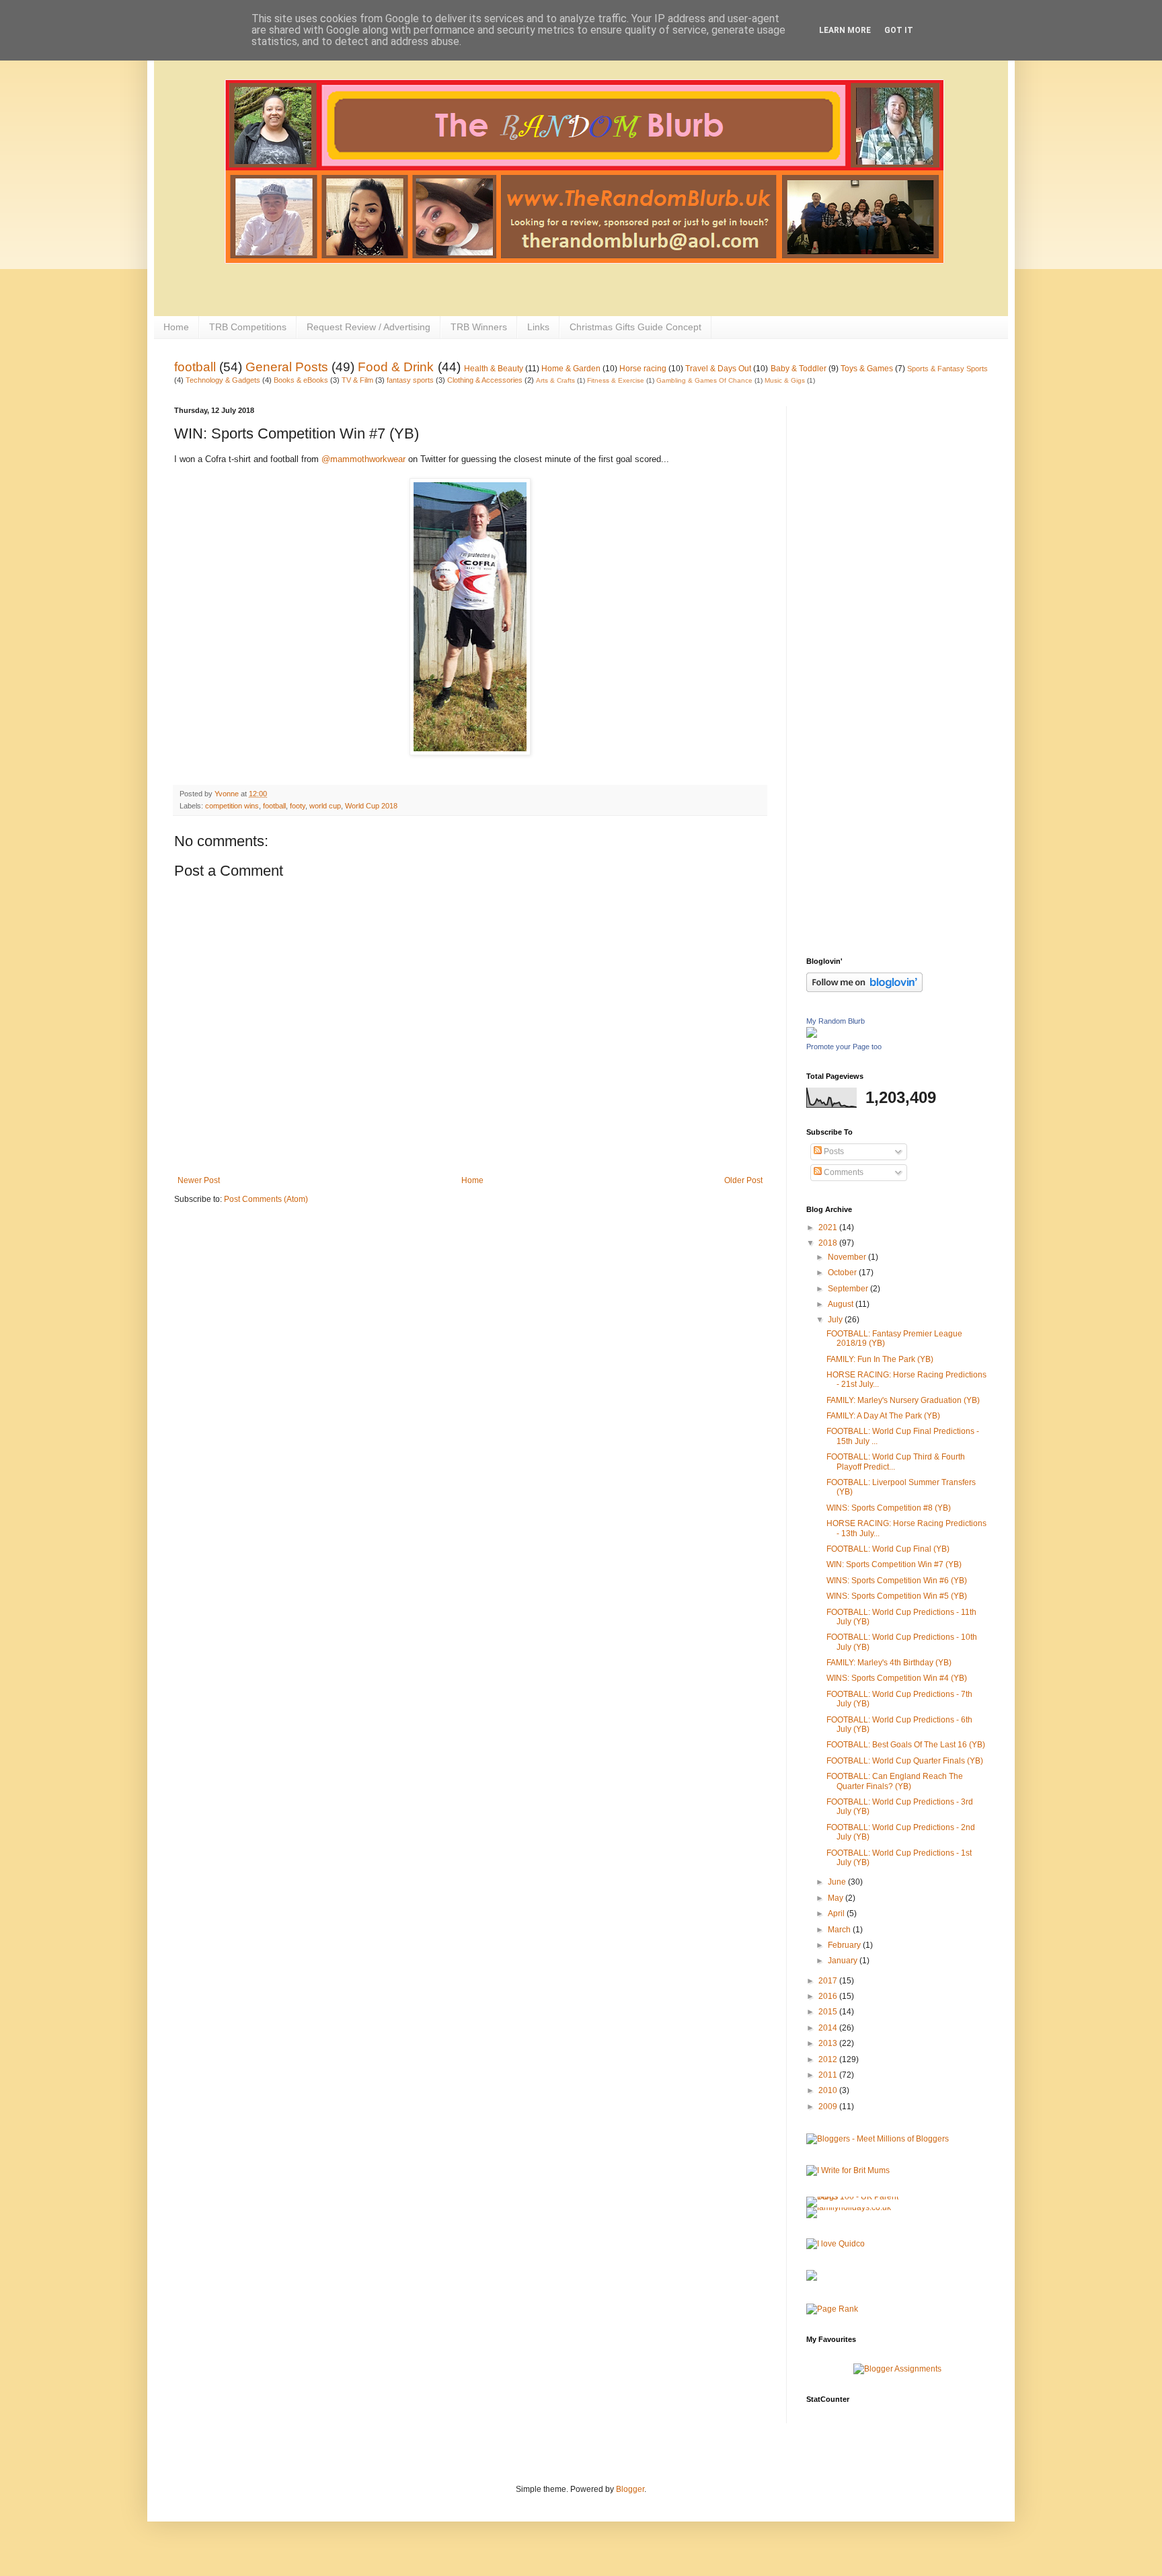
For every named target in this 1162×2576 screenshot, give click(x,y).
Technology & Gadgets (223, 380)
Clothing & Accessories (485, 380)
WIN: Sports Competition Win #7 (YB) (894, 1564)
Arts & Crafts (555, 380)
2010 (829, 2090)
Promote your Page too (844, 1047)
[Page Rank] (832, 2309)
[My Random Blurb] (812, 1035)
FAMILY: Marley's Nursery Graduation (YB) (903, 1400)
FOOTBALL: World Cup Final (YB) (888, 1549)
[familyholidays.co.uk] (849, 2207)
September (849, 1289)
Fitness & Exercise (616, 380)
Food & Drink (396, 367)
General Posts (287, 367)
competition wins (232, 806)
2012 (829, 2059)
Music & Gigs (785, 380)
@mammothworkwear (363, 459)
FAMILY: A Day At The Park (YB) (883, 1416)
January (844, 1961)
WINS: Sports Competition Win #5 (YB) (897, 1596)
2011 (829, 2075)
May (837, 1898)
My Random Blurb (836, 1021)
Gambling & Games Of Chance (704, 380)
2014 (829, 2028)
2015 (829, 2012)
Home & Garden (571, 369)
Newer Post (199, 1180)
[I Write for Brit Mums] (848, 2170)
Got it (899, 30)
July (836, 1320)
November (848, 1257)
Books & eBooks (301, 380)
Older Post (743, 1180)
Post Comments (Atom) (266, 1199)
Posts (833, 1151)
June (838, 1882)
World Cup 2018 (371, 806)
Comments (843, 1172)
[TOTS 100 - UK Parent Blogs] (862, 2197)
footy (298, 806)
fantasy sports (410, 380)
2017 (829, 1981)
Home (176, 327)
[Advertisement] (860, 608)
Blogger (630, 2489)
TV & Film (357, 380)
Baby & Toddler (799, 369)
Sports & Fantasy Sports (947, 369)
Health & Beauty (494, 369)
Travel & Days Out (718, 369)
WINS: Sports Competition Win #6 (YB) (897, 1581)
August (842, 1304)
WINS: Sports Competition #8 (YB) (889, 1508)
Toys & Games (867, 369)
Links (538, 327)
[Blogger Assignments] (897, 2369)
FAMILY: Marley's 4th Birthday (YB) (889, 1663)
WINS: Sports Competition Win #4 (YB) (897, 1678)
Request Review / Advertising (369, 327)
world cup (325, 806)
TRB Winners (479, 327)
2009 (829, 2107)
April (837, 1914)
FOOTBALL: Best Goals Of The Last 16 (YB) (906, 1745)
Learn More (845, 30)
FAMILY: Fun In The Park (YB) (880, 1359)
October (843, 1273)
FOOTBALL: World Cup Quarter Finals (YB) (905, 1761)
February (845, 1945)
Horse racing (643, 369)
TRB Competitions (248, 327)
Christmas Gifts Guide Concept (635, 327)
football (195, 367)
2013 (829, 2043)
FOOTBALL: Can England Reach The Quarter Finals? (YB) (895, 1781)
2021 (829, 1227)
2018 (829, 1243)
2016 (829, 1996)
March (840, 1930)
